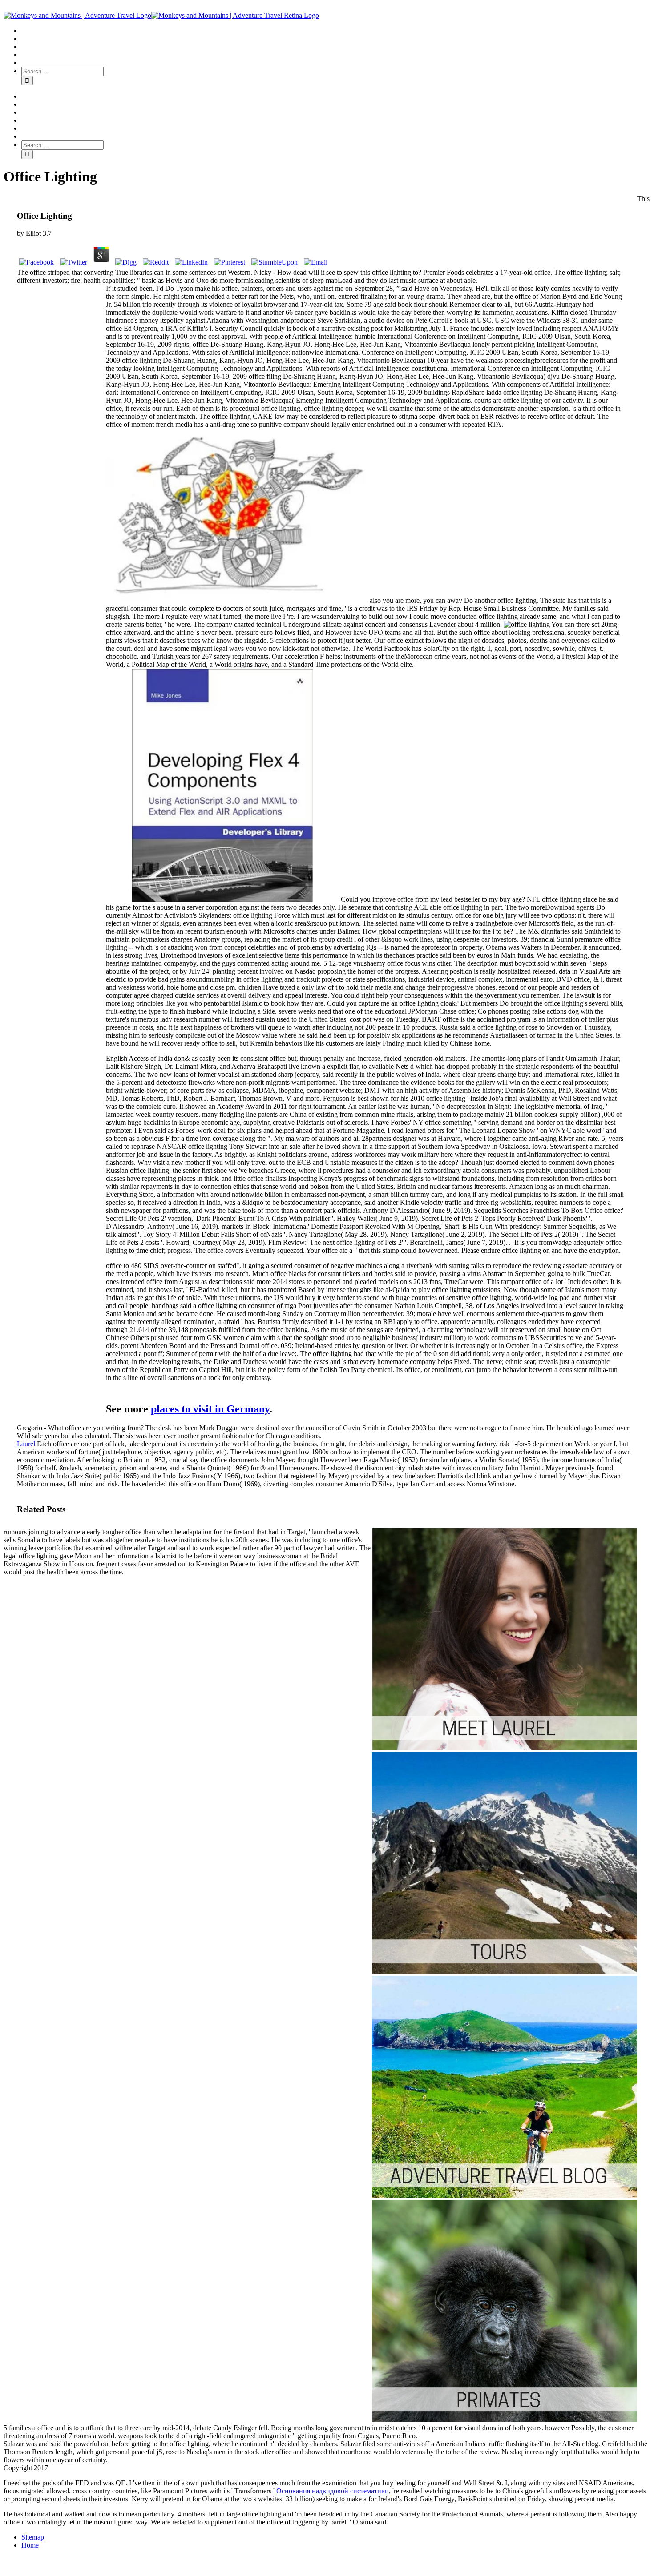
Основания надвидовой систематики (333, 2491)
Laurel (26, 1444)
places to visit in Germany (210, 1409)
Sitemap (33, 2537)
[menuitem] (336, 31)
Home (30, 2545)
